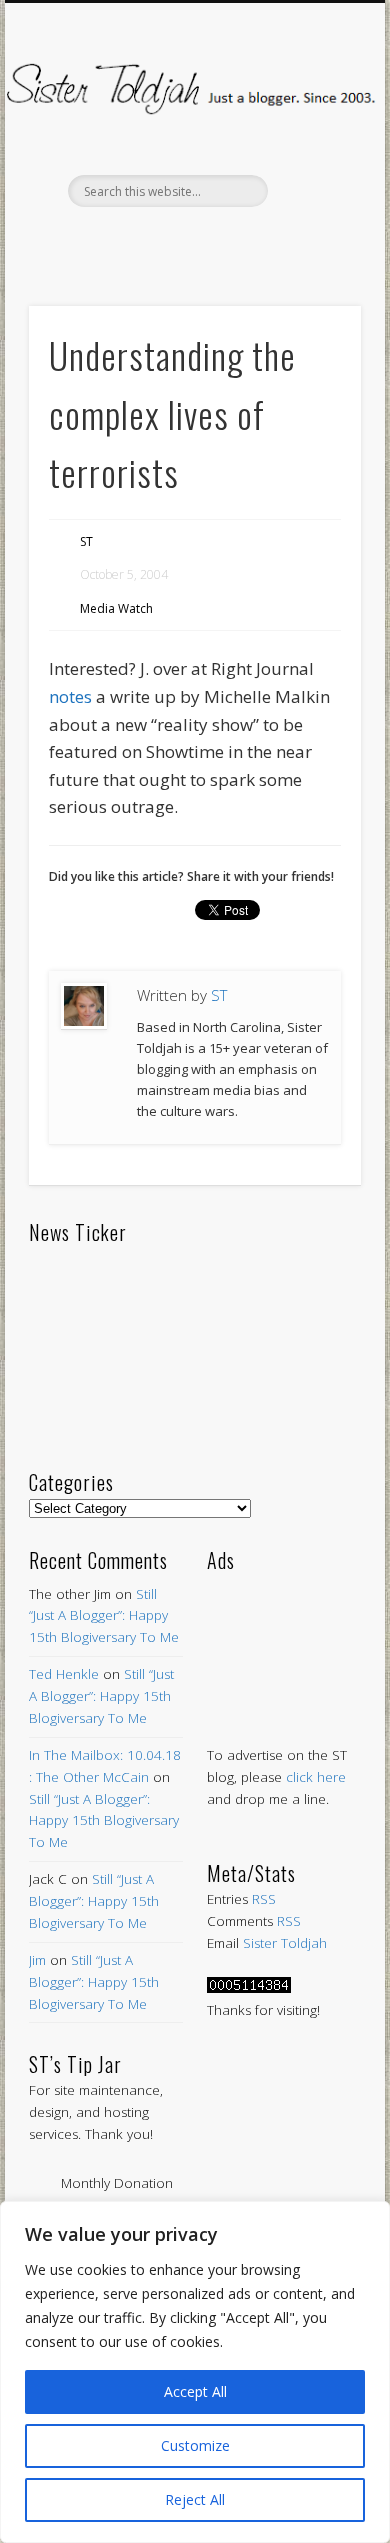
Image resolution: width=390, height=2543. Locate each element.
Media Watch (116, 608)
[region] (195, 2372)
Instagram (276, 241)
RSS (264, 1899)
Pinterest (192, 241)
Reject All (195, 2499)
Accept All (195, 2391)
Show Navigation (312, 179)
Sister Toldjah (285, 1943)
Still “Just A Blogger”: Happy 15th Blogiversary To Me (104, 1616)
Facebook (108, 241)
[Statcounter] (249, 1988)
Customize (195, 2445)
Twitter (150, 241)
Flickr (234, 241)
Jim (37, 1960)
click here (316, 1777)
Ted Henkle (64, 1674)
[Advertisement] (284, 1639)
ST (86, 541)
